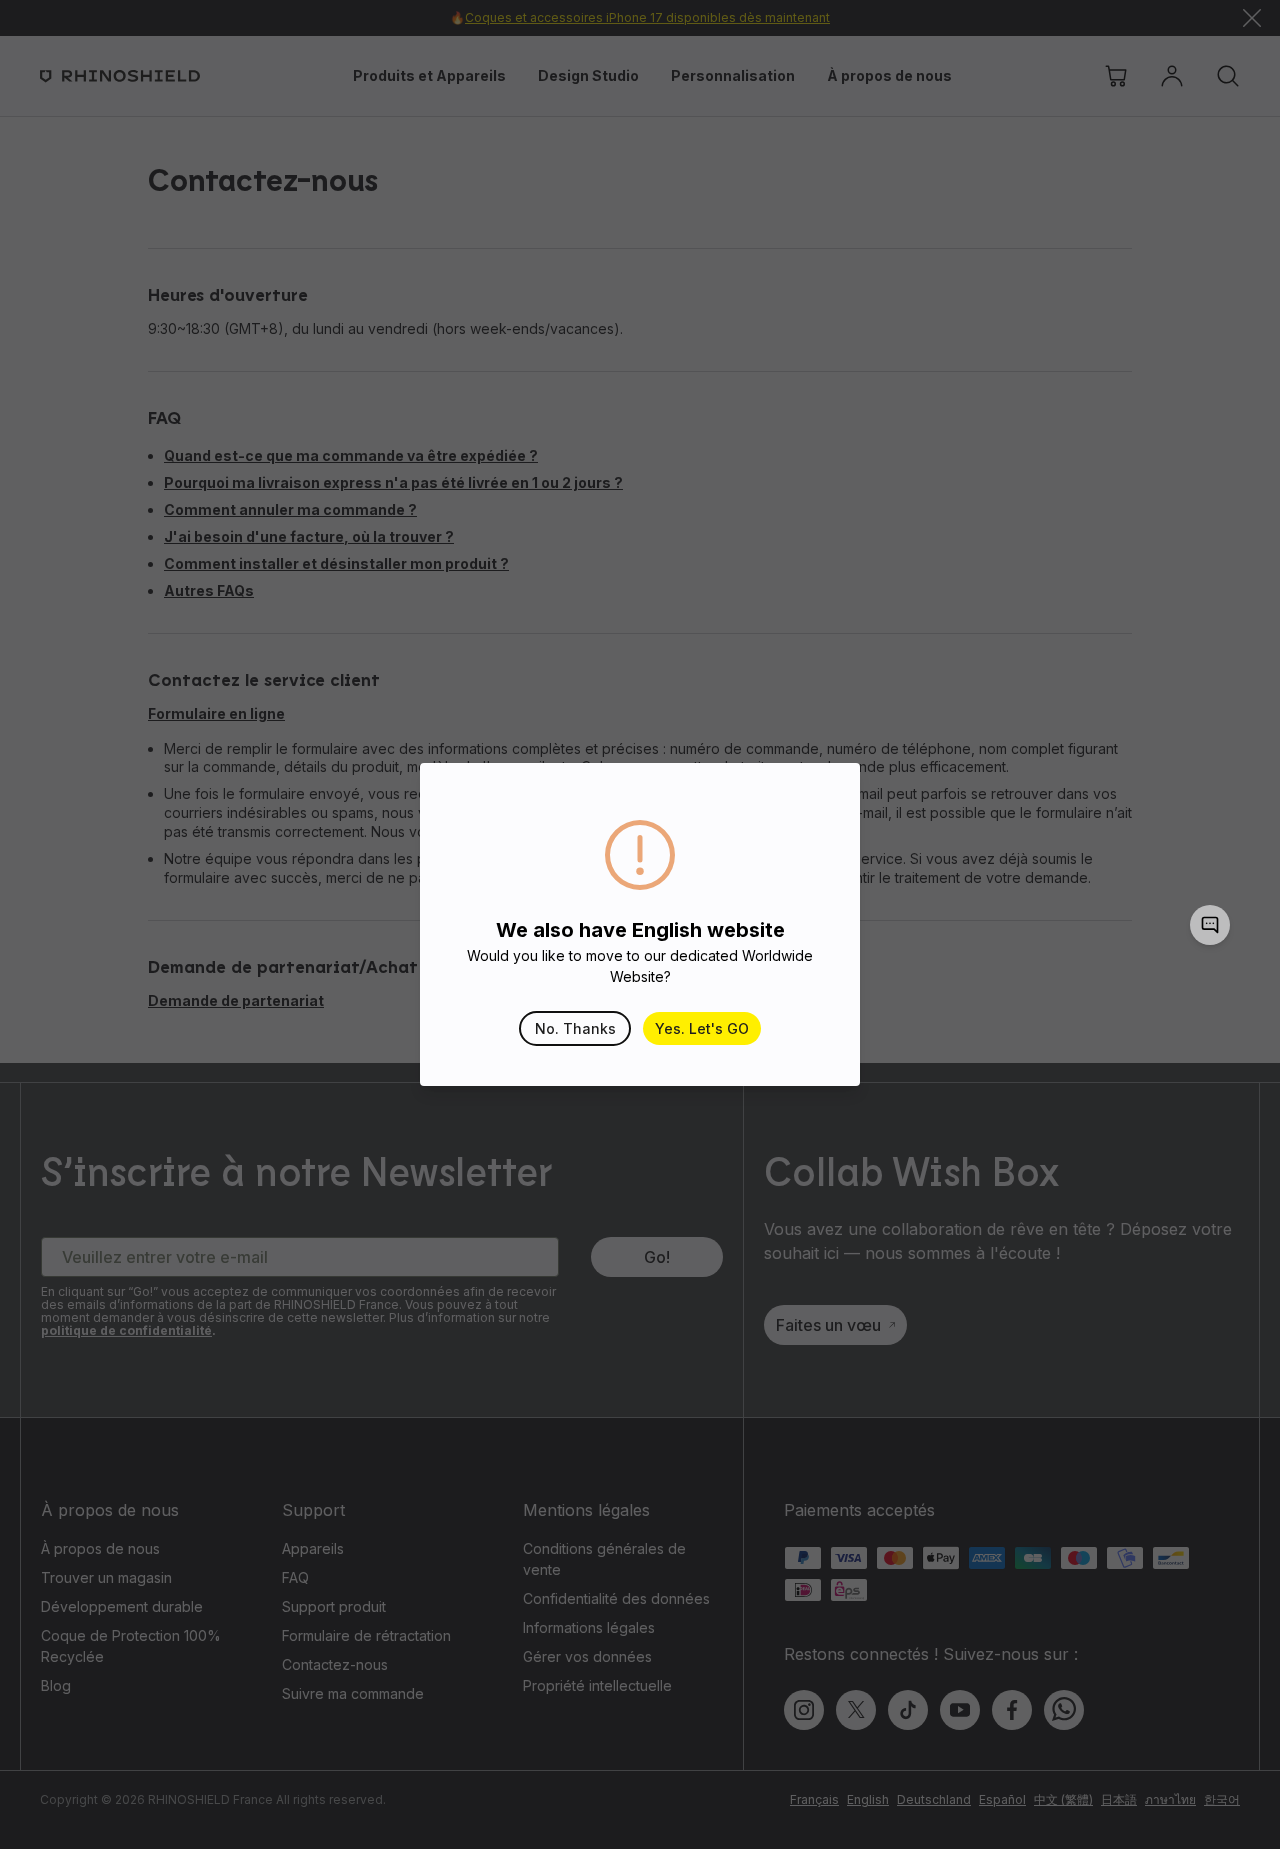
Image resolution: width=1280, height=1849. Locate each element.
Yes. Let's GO (702, 1028)
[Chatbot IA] (1210, 925)
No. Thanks (575, 1028)
